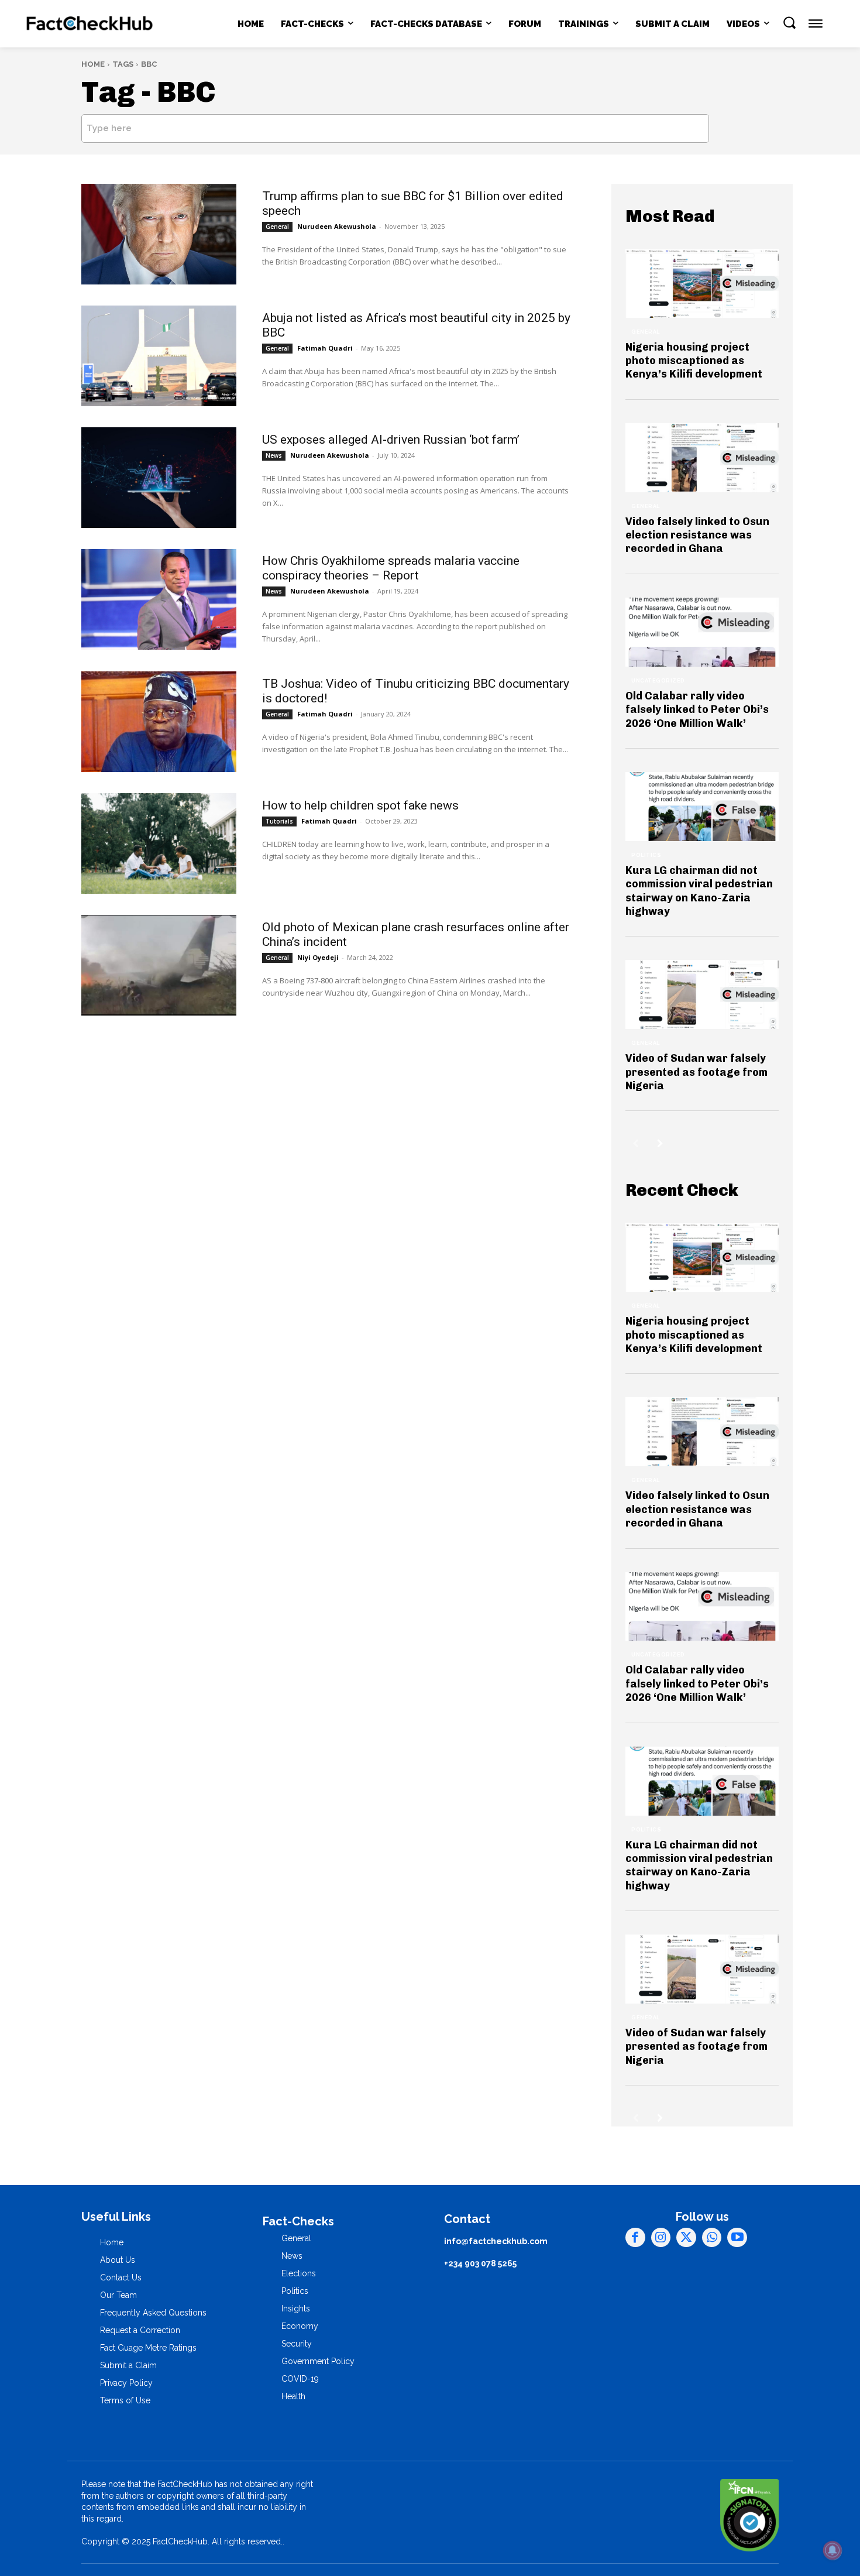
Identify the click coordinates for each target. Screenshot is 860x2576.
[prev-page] (636, 1143)
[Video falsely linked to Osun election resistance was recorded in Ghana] (702, 458)
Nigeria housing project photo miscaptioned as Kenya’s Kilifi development (694, 361)
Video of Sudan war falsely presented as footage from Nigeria (696, 1072)
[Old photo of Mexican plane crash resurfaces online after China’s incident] (159, 965)
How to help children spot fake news (360, 805)
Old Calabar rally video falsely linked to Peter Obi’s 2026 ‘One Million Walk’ (697, 710)
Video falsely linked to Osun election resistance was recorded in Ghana (697, 535)
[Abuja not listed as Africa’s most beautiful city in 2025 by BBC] (159, 356)
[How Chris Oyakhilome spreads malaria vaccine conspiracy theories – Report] (159, 599)
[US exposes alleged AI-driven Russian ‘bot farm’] (159, 478)
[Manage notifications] (833, 2550)
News (274, 455)
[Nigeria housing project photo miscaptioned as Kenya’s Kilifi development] (702, 283)
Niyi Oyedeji (318, 957)
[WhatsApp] (712, 2238)
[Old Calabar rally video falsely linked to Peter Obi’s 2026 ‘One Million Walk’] (702, 632)
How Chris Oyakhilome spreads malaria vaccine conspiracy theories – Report (391, 568)
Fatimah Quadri (325, 348)
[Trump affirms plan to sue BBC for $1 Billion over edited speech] (159, 234)
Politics (646, 855)
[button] (789, 22)
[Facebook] (635, 2238)
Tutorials (279, 821)
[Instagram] (661, 2238)
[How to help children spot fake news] (159, 843)
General (277, 227)
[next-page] (660, 1143)
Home (93, 64)
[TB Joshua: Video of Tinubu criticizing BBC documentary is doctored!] (159, 722)
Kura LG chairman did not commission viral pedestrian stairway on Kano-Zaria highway (699, 891)
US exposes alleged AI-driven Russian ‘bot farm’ (391, 440)
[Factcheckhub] (90, 24)
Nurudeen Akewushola (337, 226)
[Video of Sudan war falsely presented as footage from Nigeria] (702, 994)
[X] (686, 2238)
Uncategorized (658, 681)
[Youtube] (737, 2238)
